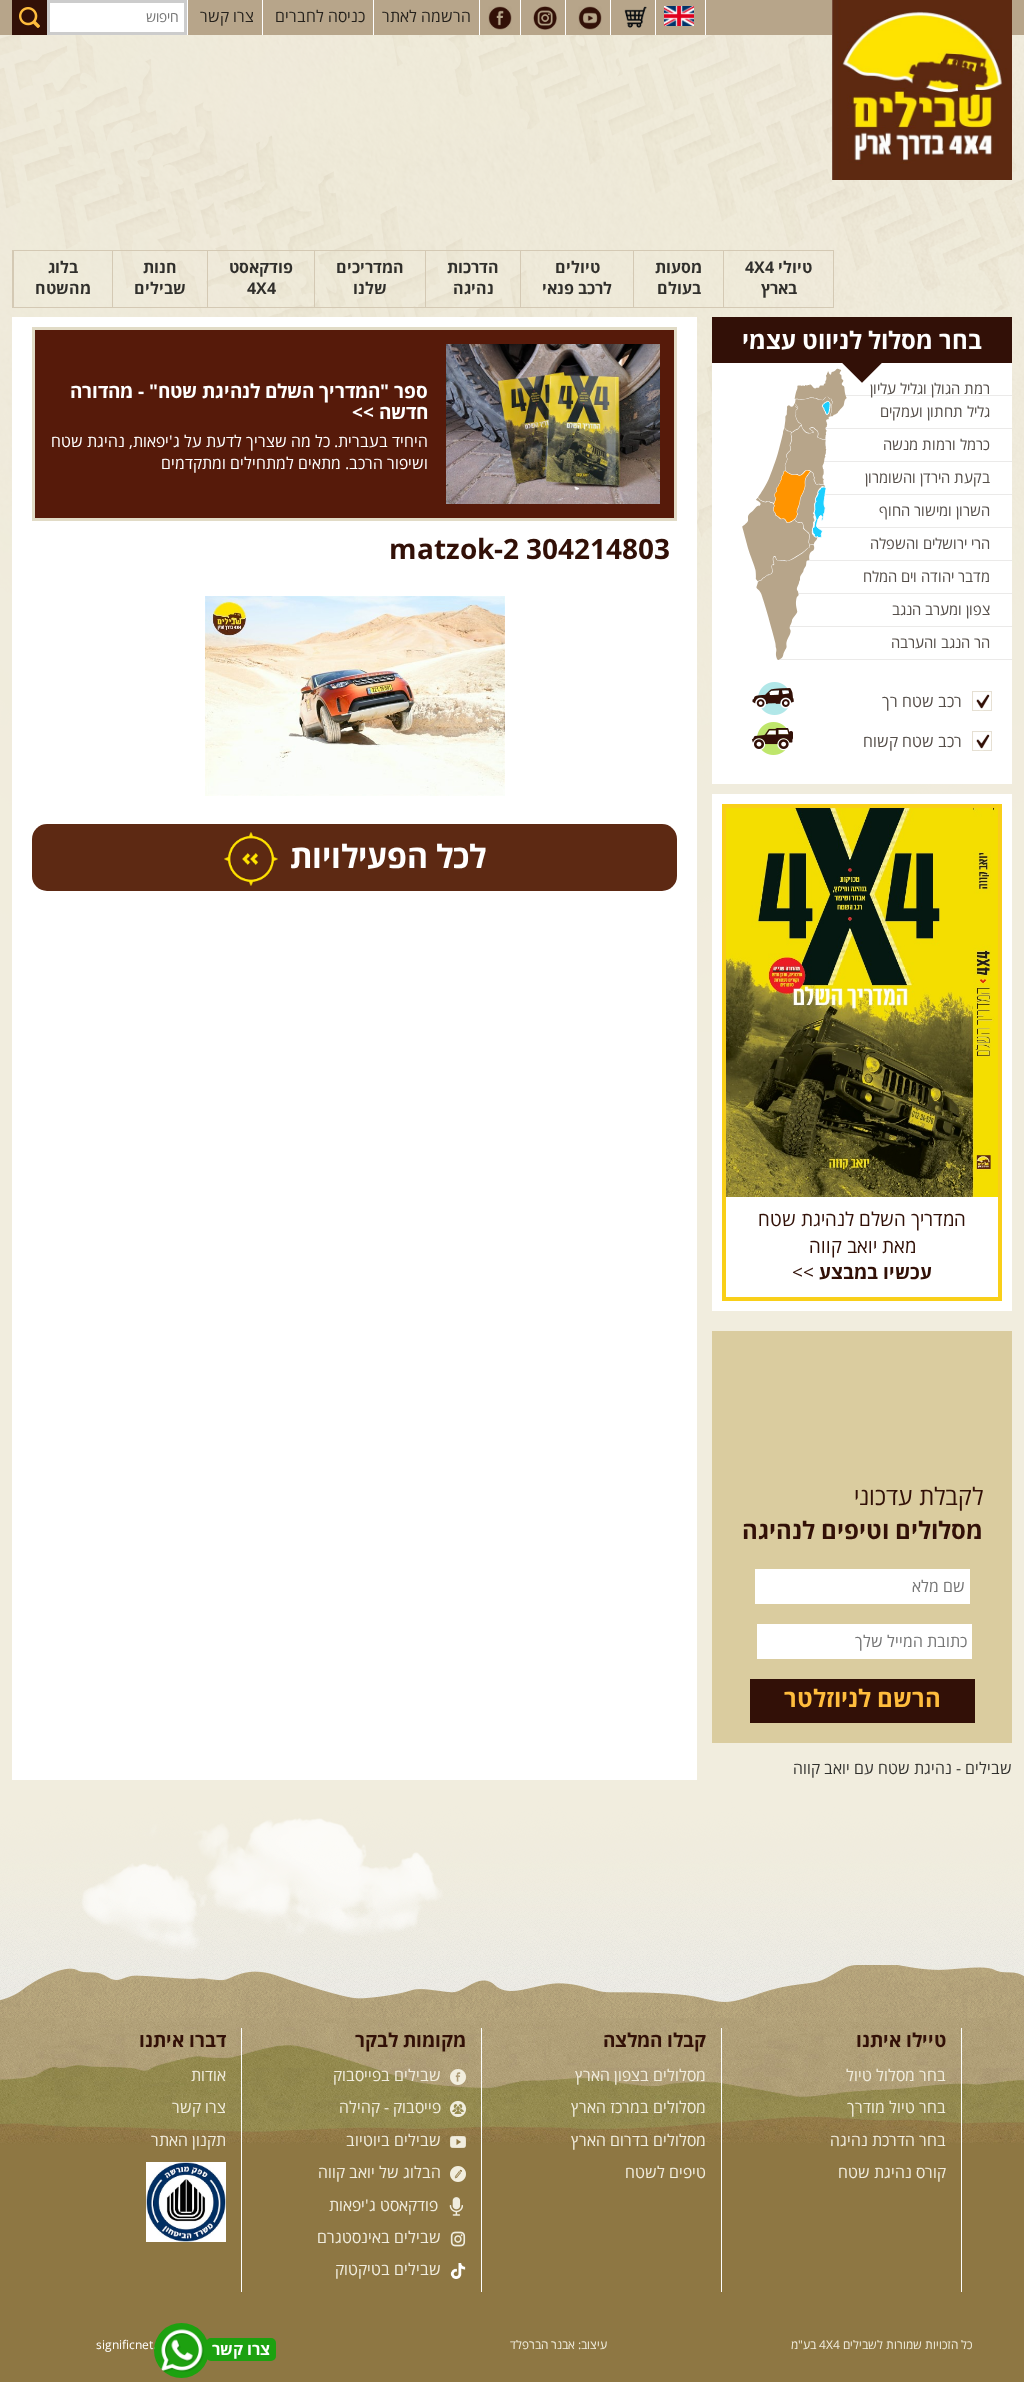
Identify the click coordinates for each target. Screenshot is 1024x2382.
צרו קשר (227, 17)
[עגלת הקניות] (635, 18)
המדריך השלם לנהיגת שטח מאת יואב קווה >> (862, 1247)
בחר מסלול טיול (896, 2076)
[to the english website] (679, 16)
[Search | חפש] (29, 17)
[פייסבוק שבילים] (500, 18)
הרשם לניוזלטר (862, 1700)
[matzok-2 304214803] (354, 696)
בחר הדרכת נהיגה (888, 2141)
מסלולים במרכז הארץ (638, 2108)
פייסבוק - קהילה (392, 2108)
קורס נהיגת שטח (892, 2173)
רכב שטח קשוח (912, 742)
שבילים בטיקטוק (390, 2270)
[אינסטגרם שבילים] (545, 18)
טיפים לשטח (665, 2173)
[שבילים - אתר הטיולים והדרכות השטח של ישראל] (922, 90)
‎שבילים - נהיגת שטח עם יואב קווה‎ (902, 1769)
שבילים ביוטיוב (395, 2141)
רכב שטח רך (922, 702)
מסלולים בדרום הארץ (638, 2141)
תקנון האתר (188, 2141)
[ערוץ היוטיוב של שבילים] (590, 18)
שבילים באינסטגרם (381, 2238)
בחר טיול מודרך (896, 2108)
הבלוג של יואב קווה (381, 2173)
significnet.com (138, 2345)
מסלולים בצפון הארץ (640, 2076)
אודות (208, 2076)
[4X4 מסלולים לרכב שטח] (862, 1002)
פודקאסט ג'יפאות (385, 2206)
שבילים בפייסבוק (389, 2076)
